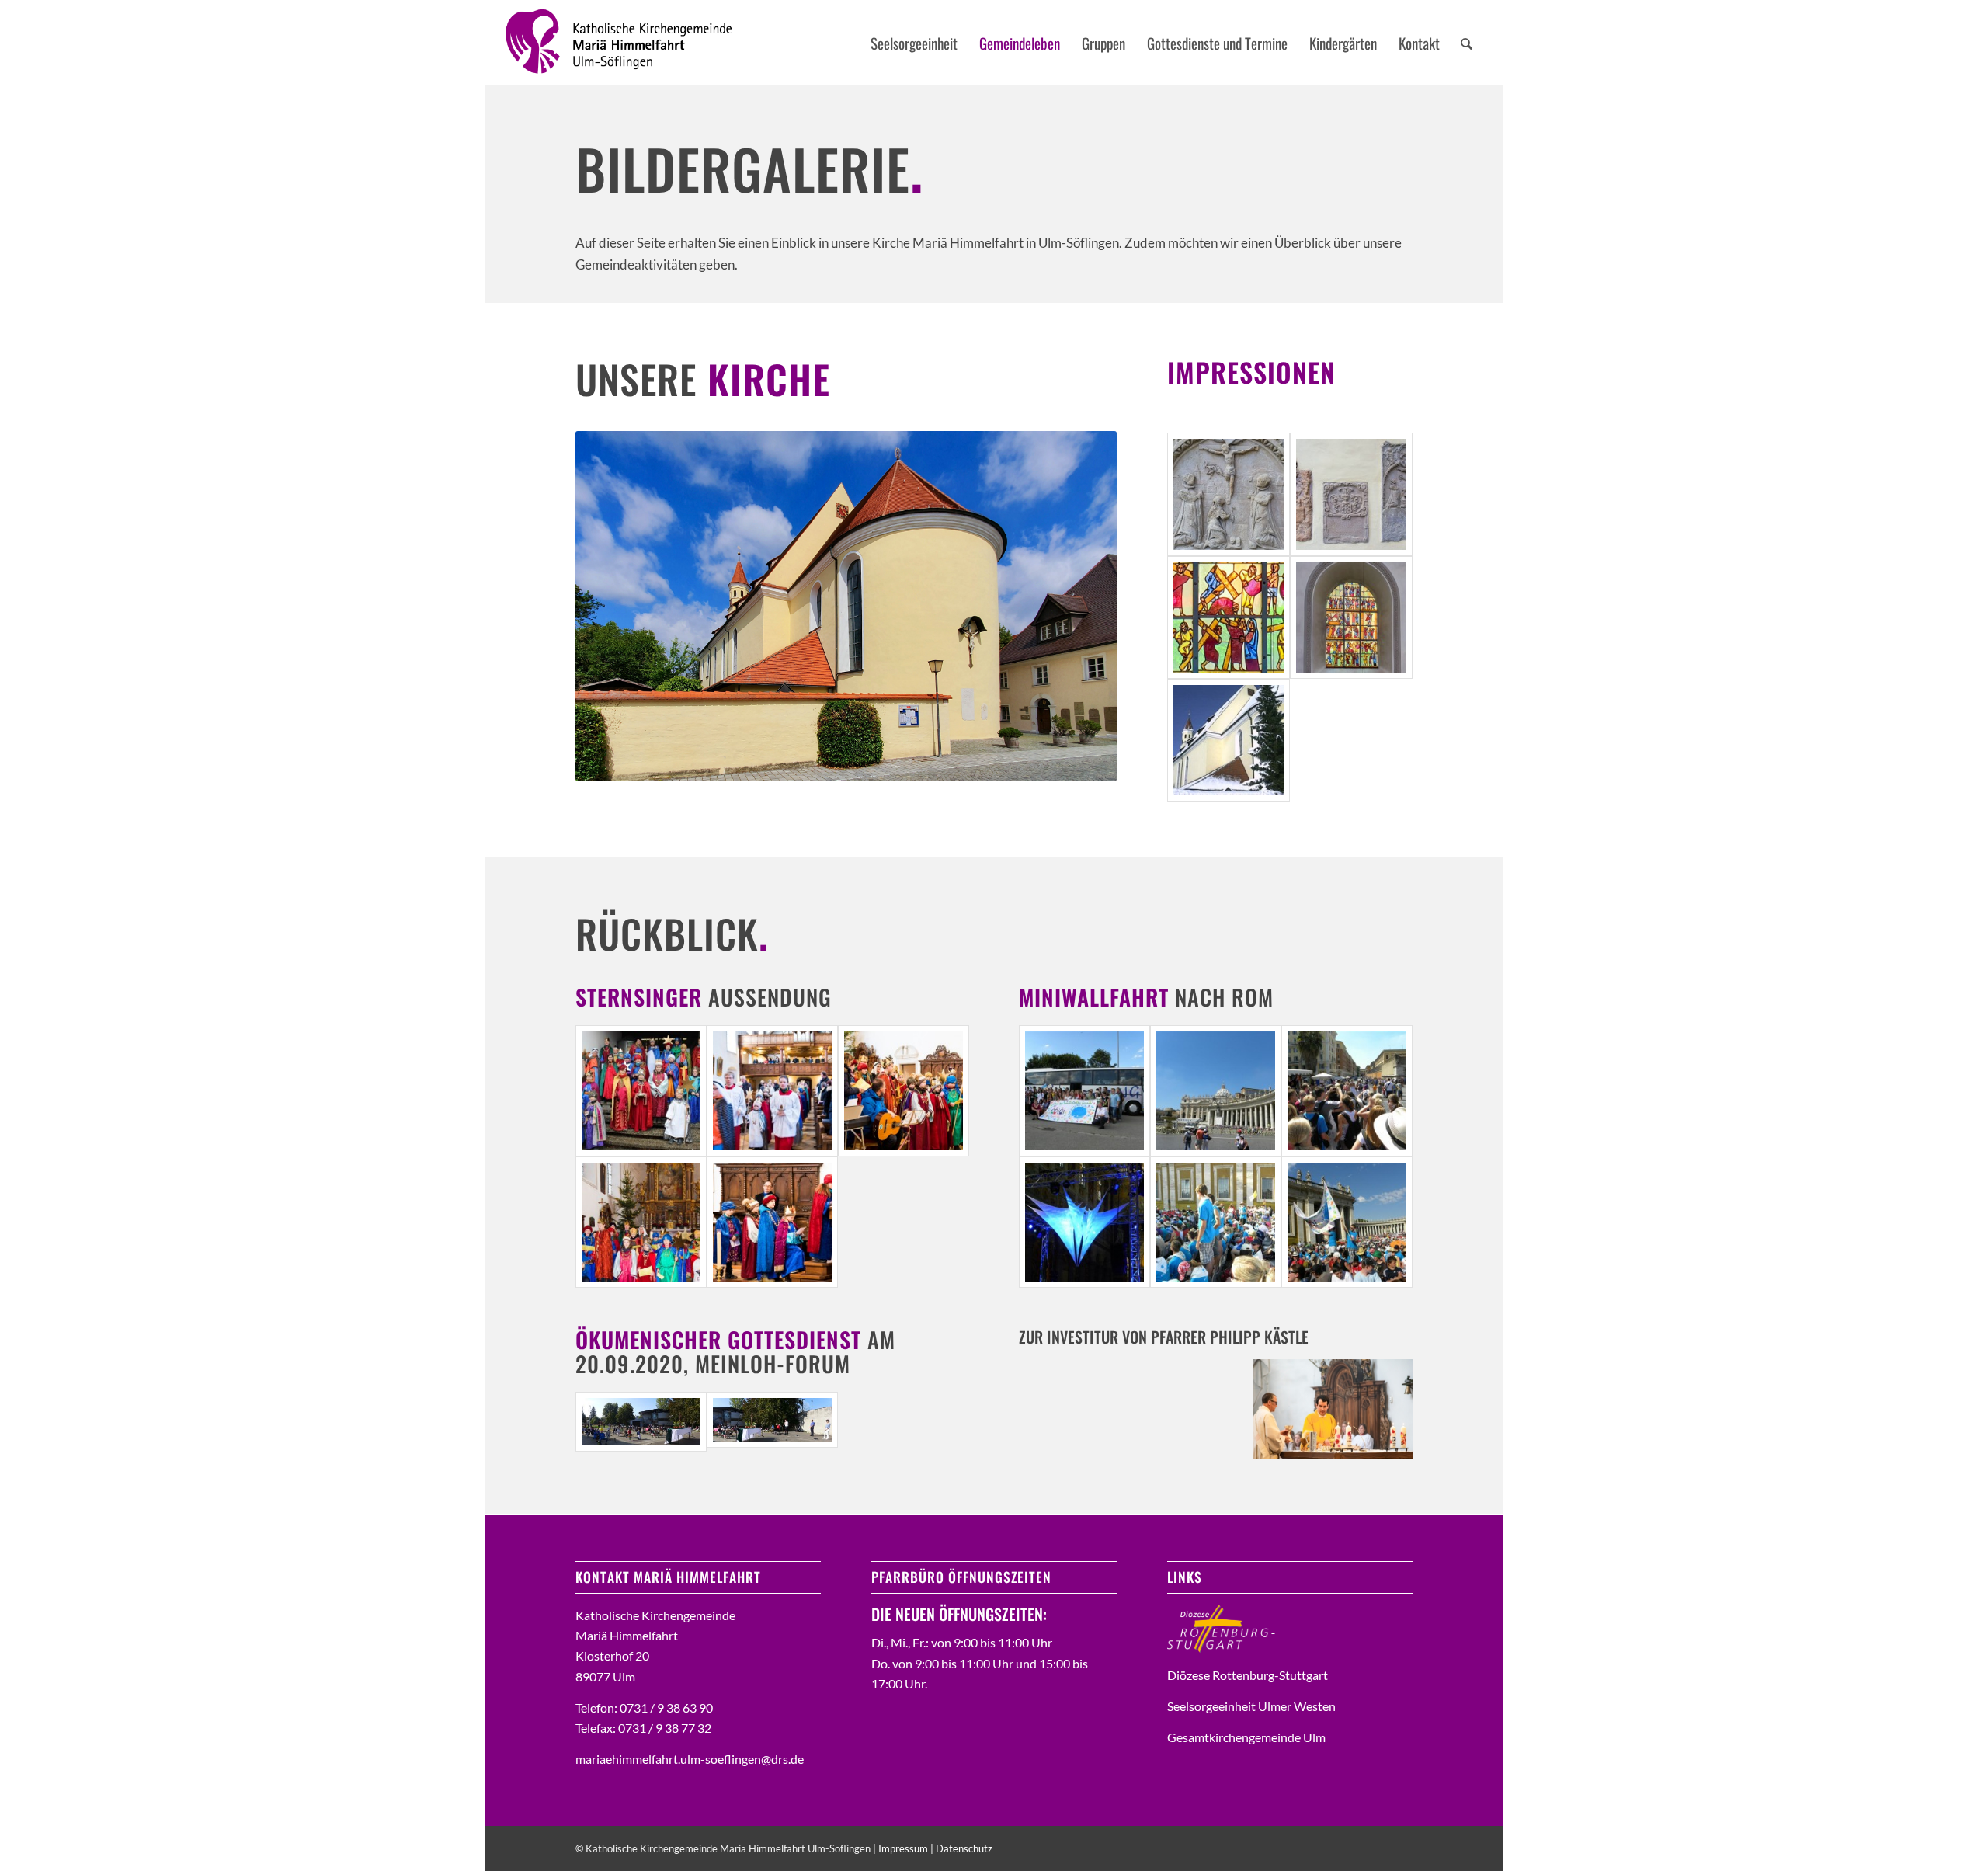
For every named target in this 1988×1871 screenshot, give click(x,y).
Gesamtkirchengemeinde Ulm (1246, 1737)
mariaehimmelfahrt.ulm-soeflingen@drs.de (690, 1759)
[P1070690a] (641, 1422)
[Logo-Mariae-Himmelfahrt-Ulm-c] (620, 43)
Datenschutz (964, 1848)
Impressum (903, 1848)
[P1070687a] (772, 1422)
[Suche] (1467, 43)
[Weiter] (1082, 606)
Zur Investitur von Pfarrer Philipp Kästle (1164, 1337)
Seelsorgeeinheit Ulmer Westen (1251, 1706)
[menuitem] (914, 43)
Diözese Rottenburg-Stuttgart (1248, 1675)
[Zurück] (610, 606)
